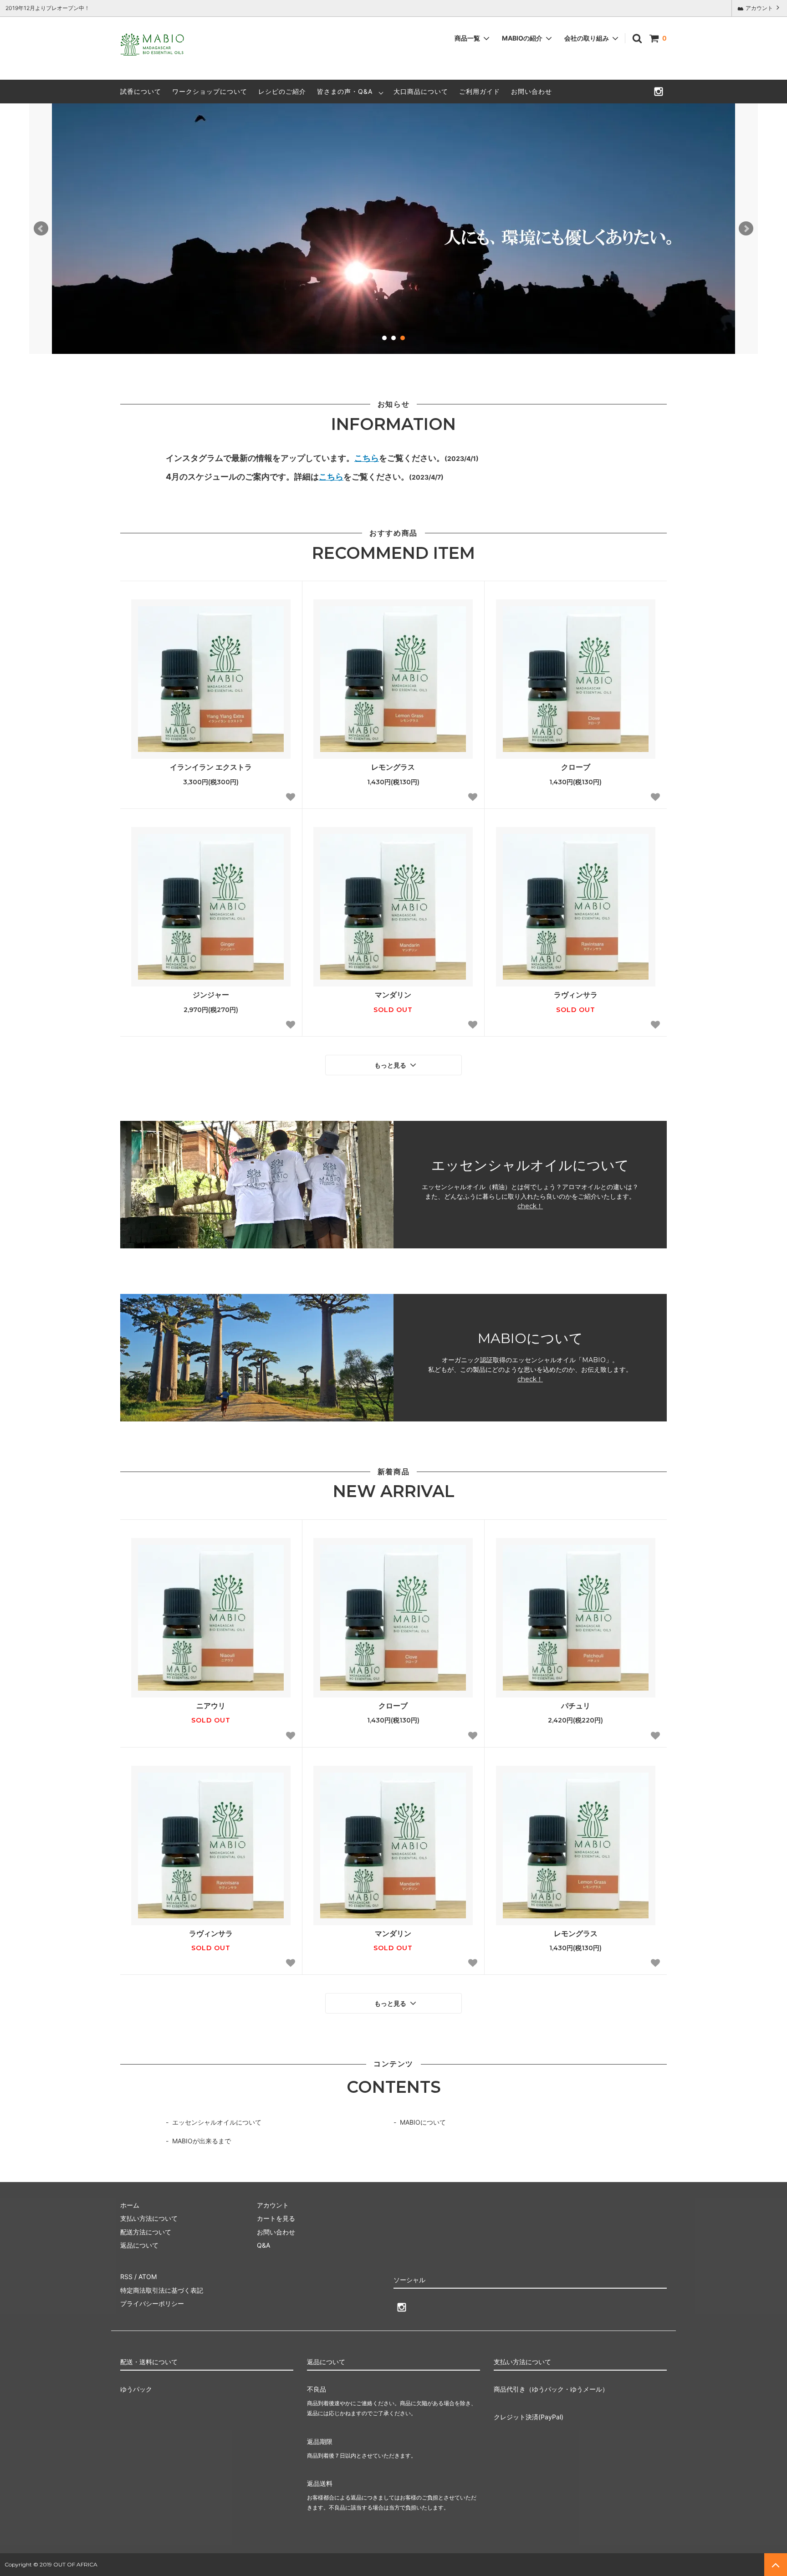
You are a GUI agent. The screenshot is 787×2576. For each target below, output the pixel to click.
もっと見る (391, 1065)
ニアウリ (211, 1706)
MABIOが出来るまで (202, 2141)
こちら (367, 458)
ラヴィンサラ (576, 995)
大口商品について (421, 91)
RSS (126, 2277)
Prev (41, 229)
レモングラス (393, 767)
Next (746, 229)
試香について (141, 91)
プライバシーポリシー (152, 2303)
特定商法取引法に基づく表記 (162, 2290)
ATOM (148, 2277)
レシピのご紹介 (282, 91)
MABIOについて (423, 2122)
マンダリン (393, 995)
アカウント (759, 8)
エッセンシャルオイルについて (217, 2122)
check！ (530, 1206)
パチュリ (576, 1706)
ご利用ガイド (480, 91)
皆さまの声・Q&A (345, 91)
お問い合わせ (531, 91)
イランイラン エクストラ (211, 767)
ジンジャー (211, 995)
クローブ (576, 767)
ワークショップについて (210, 91)
